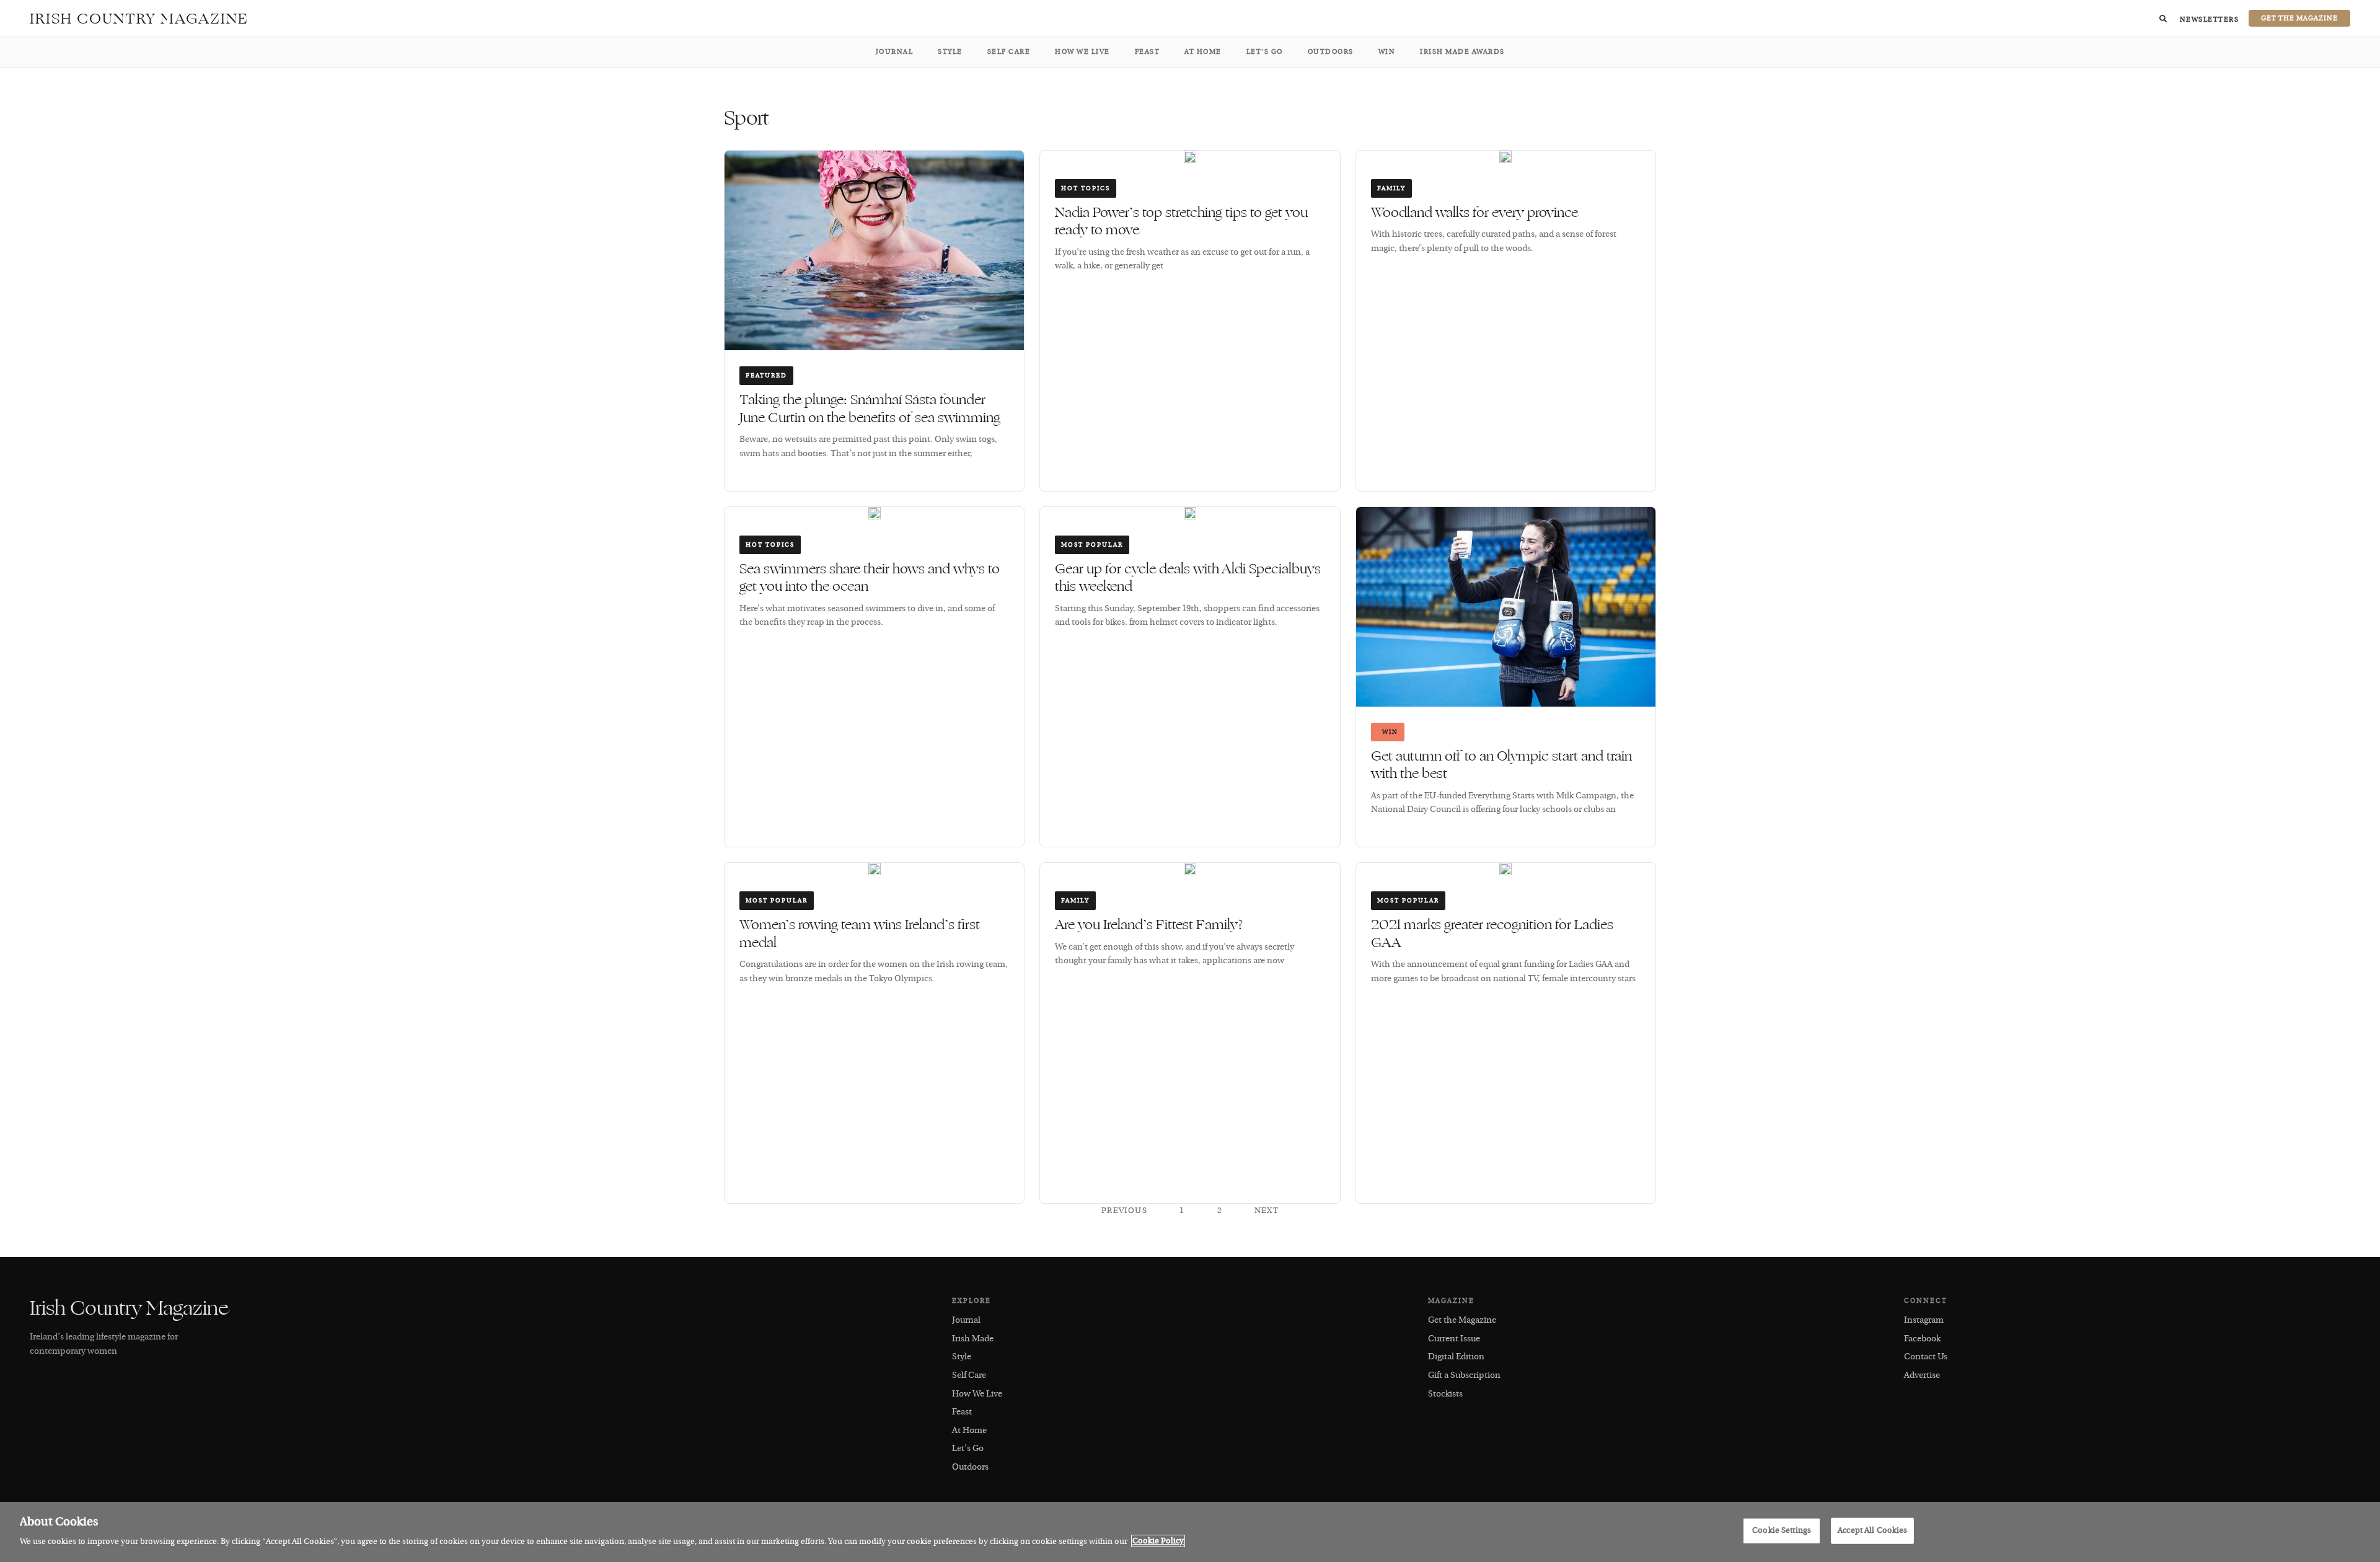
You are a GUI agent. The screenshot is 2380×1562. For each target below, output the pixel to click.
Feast (1148, 52)
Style (950, 52)
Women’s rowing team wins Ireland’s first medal (860, 934)
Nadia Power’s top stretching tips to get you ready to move (1181, 222)
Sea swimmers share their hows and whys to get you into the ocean (870, 578)
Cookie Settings (1782, 1530)
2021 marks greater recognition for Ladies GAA (1492, 934)
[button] (2163, 19)
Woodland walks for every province (1474, 213)
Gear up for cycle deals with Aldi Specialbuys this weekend (1188, 578)
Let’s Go (1265, 52)
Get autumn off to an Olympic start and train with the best (1501, 765)
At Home (1203, 52)
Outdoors (1331, 52)
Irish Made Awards (1462, 52)
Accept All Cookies (1872, 1530)
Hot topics (1086, 188)
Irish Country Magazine (139, 19)
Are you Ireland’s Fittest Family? (1149, 925)
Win (1387, 52)
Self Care (1009, 52)
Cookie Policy (1158, 1541)
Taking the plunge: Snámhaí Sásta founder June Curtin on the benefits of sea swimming (870, 409)
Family (1391, 188)
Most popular (1092, 545)
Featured (766, 376)
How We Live (1082, 52)
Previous (1124, 1211)
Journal (895, 52)
